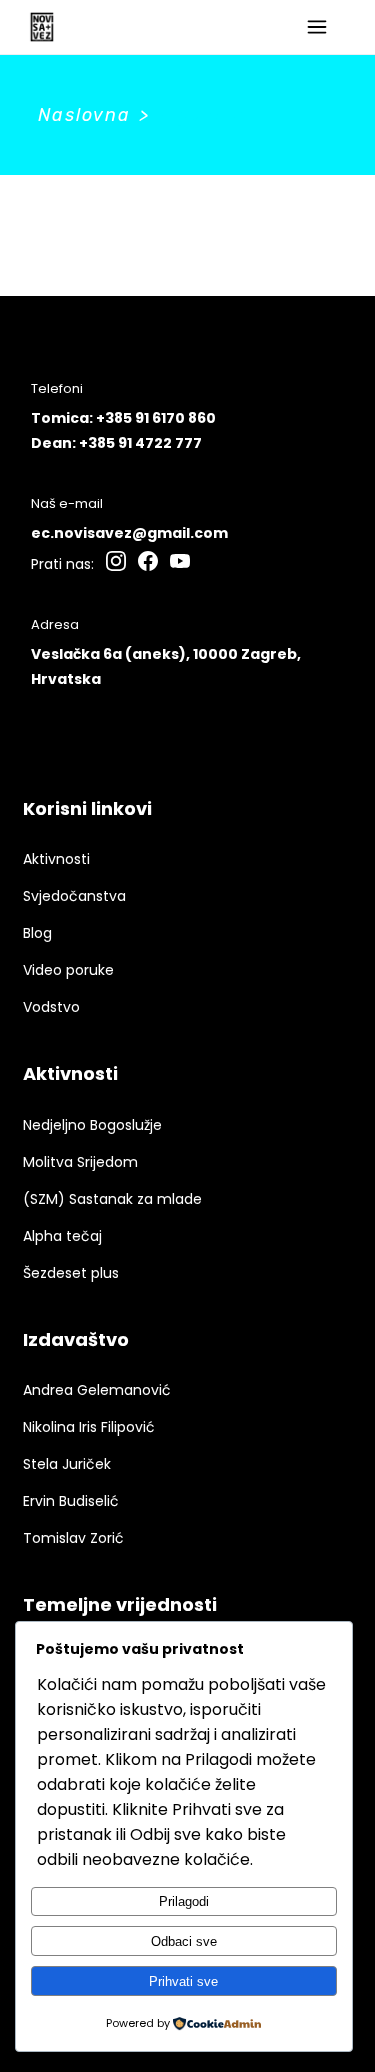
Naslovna (84, 115)
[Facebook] (148, 564)
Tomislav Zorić (73, 1538)
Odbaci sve (184, 1941)
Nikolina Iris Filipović (89, 1427)
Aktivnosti (56, 859)
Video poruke (68, 970)
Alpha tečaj (62, 1236)
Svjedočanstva (74, 896)
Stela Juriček (67, 1464)
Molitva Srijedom (80, 1162)
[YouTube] (180, 564)
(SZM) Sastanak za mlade (112, 1199)
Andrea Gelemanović (97, 1390)
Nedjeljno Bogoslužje (92, 1125)
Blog (37, 933)
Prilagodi (184, 1901)
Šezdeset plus (71, 1273)
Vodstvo (51, 1007)
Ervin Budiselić (71, 1501)
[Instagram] (116, 564)
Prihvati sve (183, 1981)
